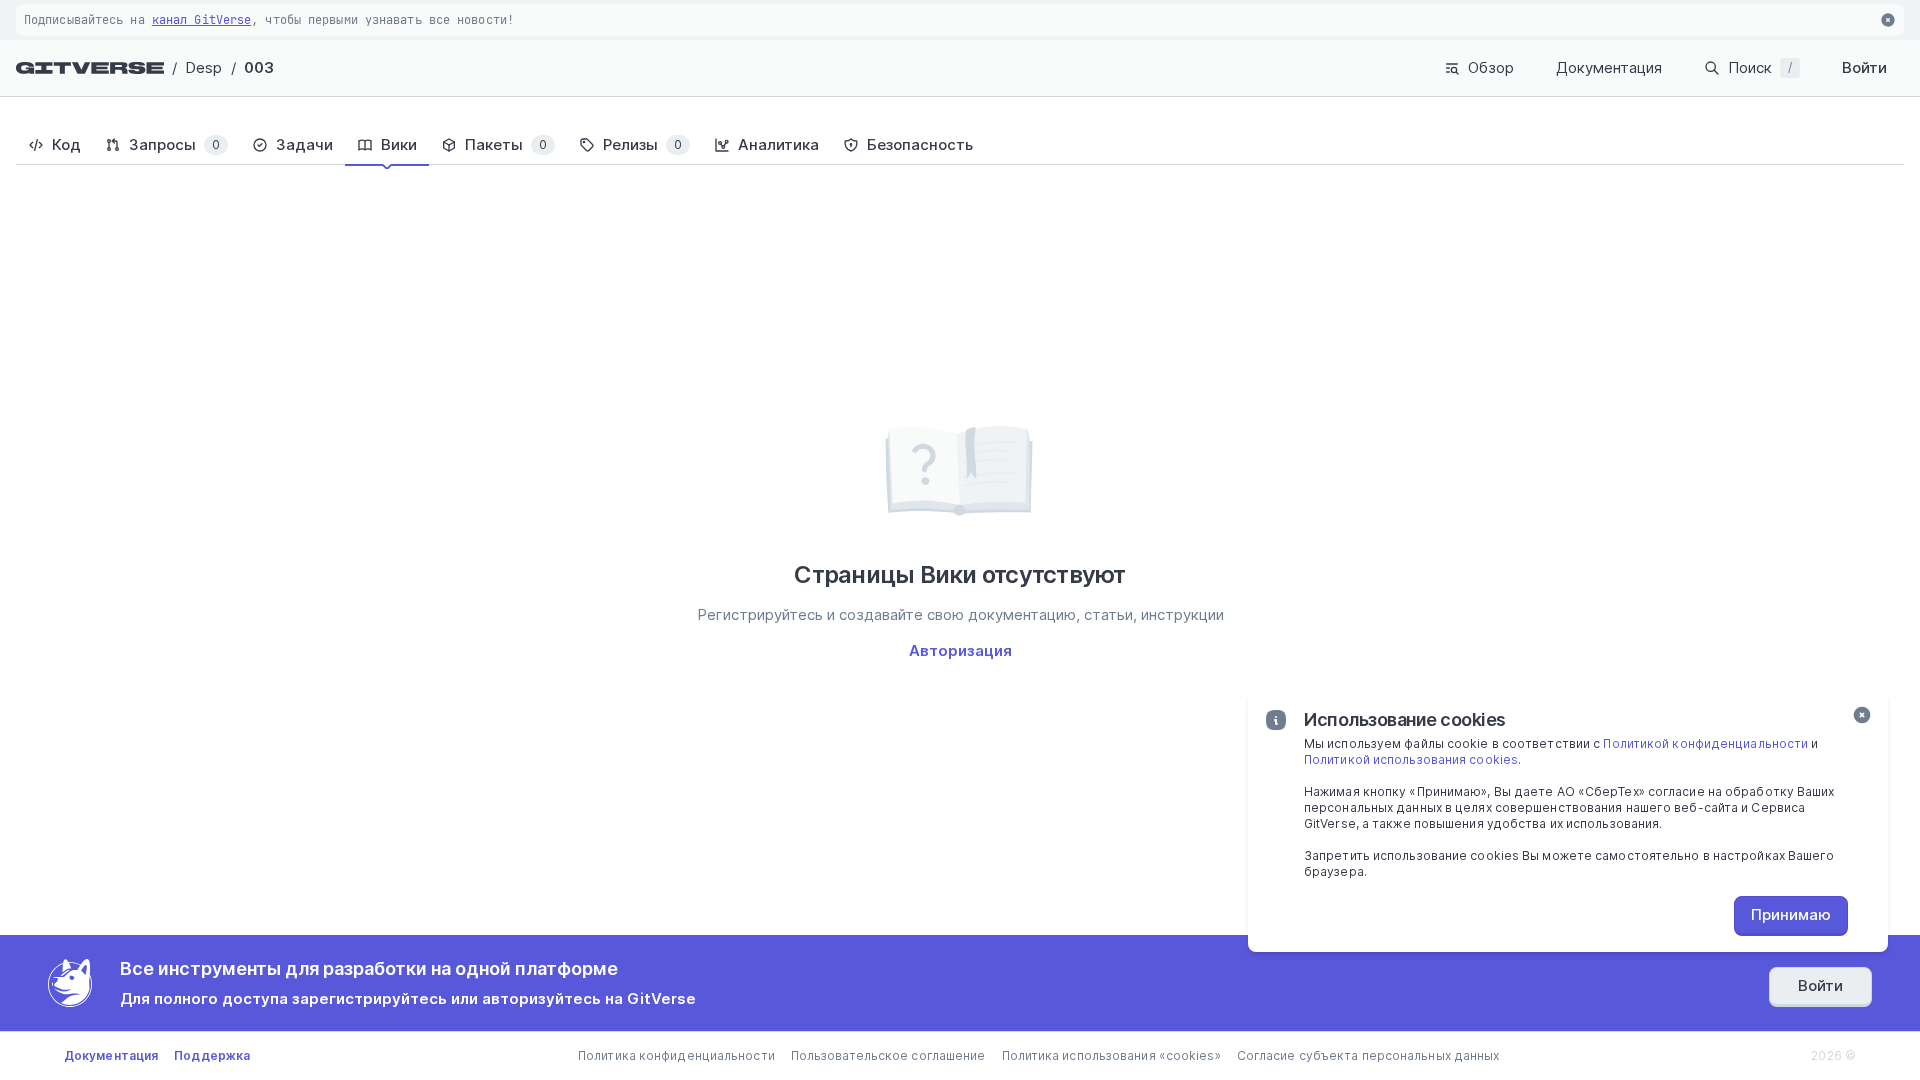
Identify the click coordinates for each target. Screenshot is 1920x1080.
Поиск (1760, 67)
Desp (203, 67)
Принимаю (1791, 914)
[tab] (54, 145)
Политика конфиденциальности (676, 1055)
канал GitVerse (201, 20)
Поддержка (212, 1055)
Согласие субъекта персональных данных (1368, 1055)
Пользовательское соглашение (888, 1055)
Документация (1609, 67)
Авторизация (960, 650)
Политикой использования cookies (1411, 759)
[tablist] (960, 145)
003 (259, 67)
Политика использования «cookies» (1111, 1055)
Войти (1864, 67)
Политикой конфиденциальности (1705, 743)
